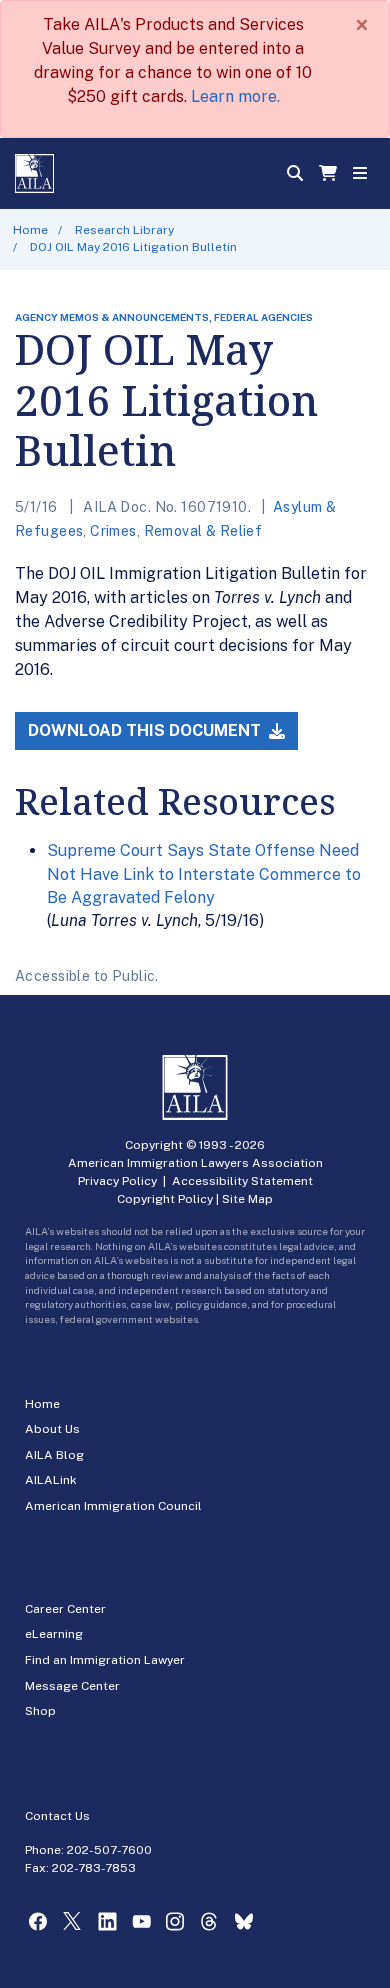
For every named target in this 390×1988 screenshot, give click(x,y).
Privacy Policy (117, 1181)
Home (30, 230)
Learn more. (235, 96)
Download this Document (146, 730)
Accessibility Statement (242, 1181)
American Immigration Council (113, 1506)
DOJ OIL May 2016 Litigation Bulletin (133, 247)
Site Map (247, 1199)
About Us (52, 1429)
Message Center (72, 1686)
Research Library (124, 230)
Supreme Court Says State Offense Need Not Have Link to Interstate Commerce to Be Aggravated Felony (204, 874)
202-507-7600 (109, 1850)
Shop (40, 1711)
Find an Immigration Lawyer (105, 1660)
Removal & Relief (203, 531)
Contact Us (57, 1816)
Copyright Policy (165, 1199)
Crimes (113, 531)
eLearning (54, 1634)
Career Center (65, 1609)
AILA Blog (54, 1455)
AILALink (51, 1480)
